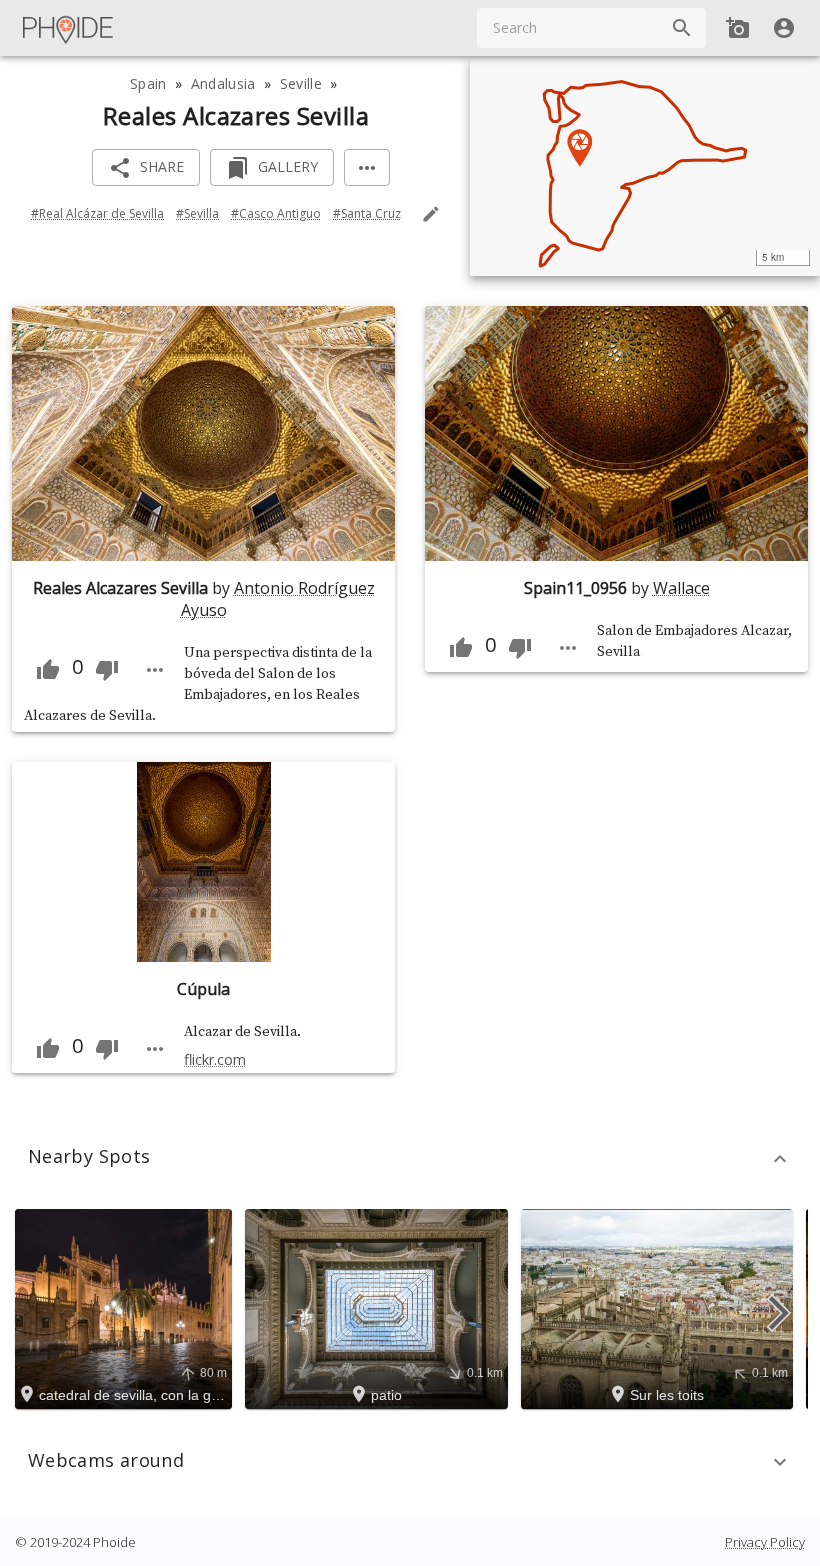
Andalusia (223, 83)
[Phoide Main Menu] (69, 28)
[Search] (682, 28)
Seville (301, 83)
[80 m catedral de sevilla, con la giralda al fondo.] (126, 1308)
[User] (784, 28)
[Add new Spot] (738, 28)
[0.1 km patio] (379, 1308)
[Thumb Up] (48, 670)
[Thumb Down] (107, 670)
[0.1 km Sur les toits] (660, 1308)
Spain (148, 83)
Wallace (681, 588)
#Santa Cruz (367, 213)
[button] (410, 1159)
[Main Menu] (69, 28)
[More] (367, 167)
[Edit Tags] (431, 214)
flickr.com (215, 1059)
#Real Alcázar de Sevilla (97, 213)
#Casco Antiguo (276, 213)
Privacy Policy (765, 1542)
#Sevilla (197, 213)
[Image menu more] (155, 670)
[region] (645, 166)
